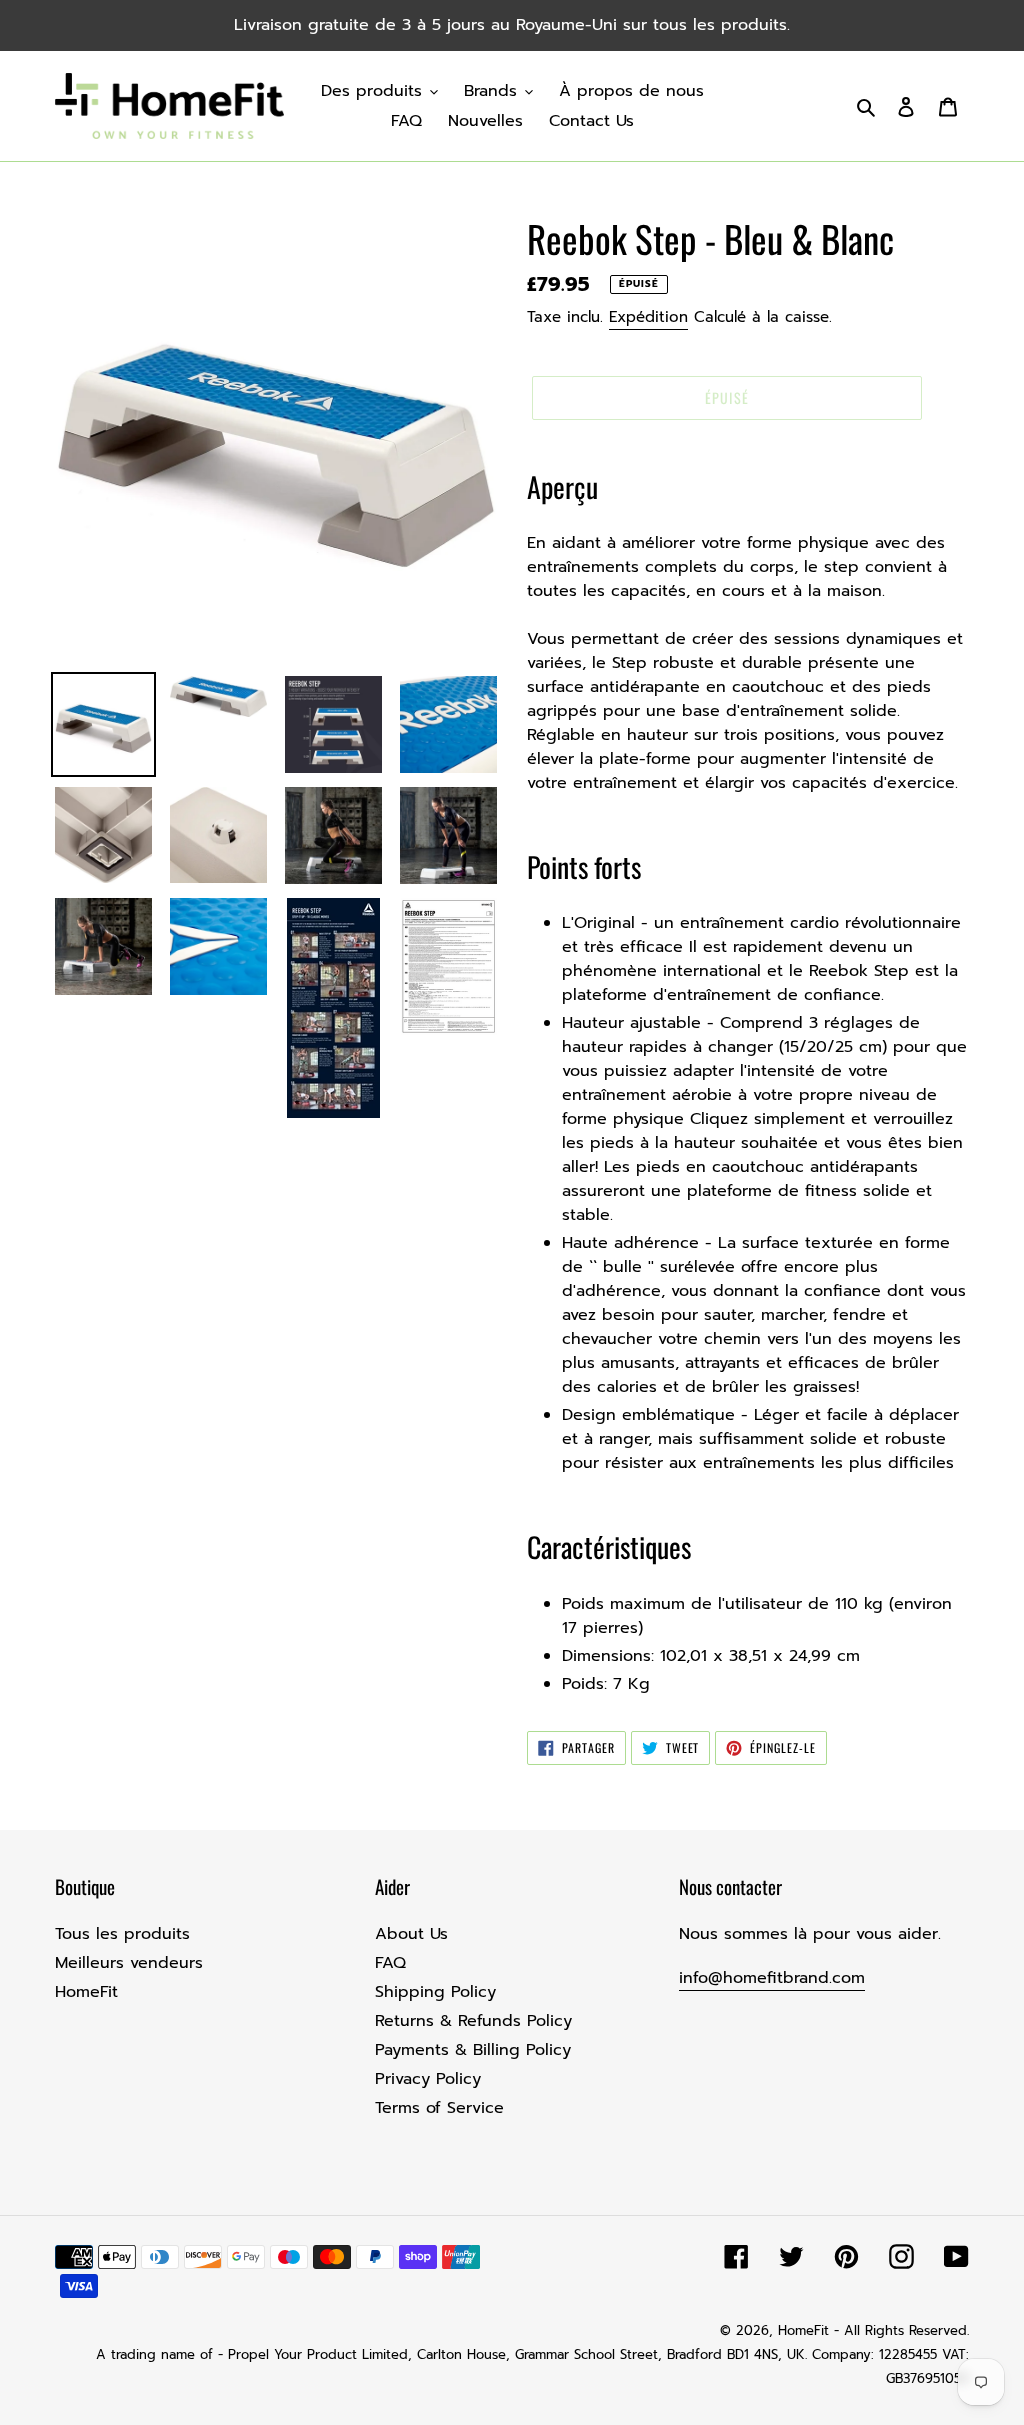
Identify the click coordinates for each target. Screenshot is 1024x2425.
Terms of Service (439, 2108)
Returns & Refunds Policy (473, 2021)
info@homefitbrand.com (772, 1978)
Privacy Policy (428, 2079)
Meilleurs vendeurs (129, 1963)
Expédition (648, 317)
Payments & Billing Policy (473, 2050)
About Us (411, 1934)
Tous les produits (122, 1934)
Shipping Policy (435, 1992)
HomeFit (86, 1992)
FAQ (390, 1963)
